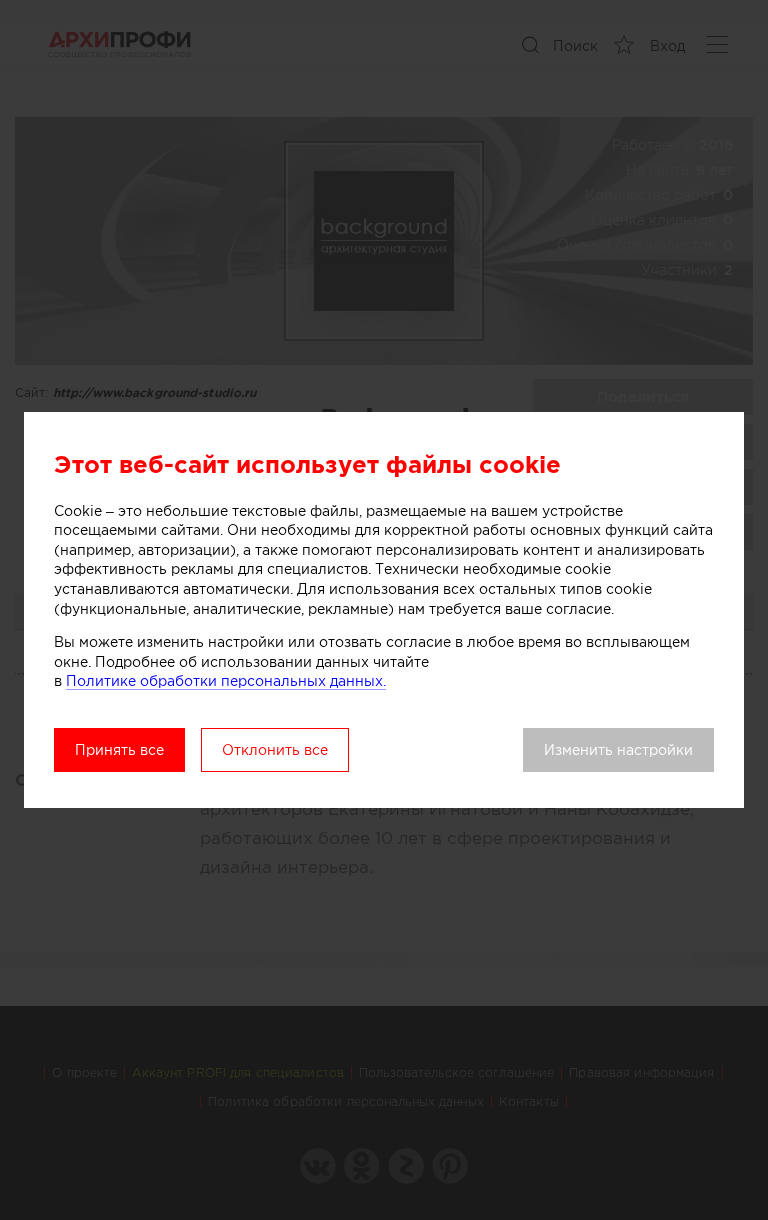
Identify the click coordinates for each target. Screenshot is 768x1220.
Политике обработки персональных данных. (226, 681)
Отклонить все (275, 750)
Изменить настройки (618, 750)
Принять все (119, 750)
